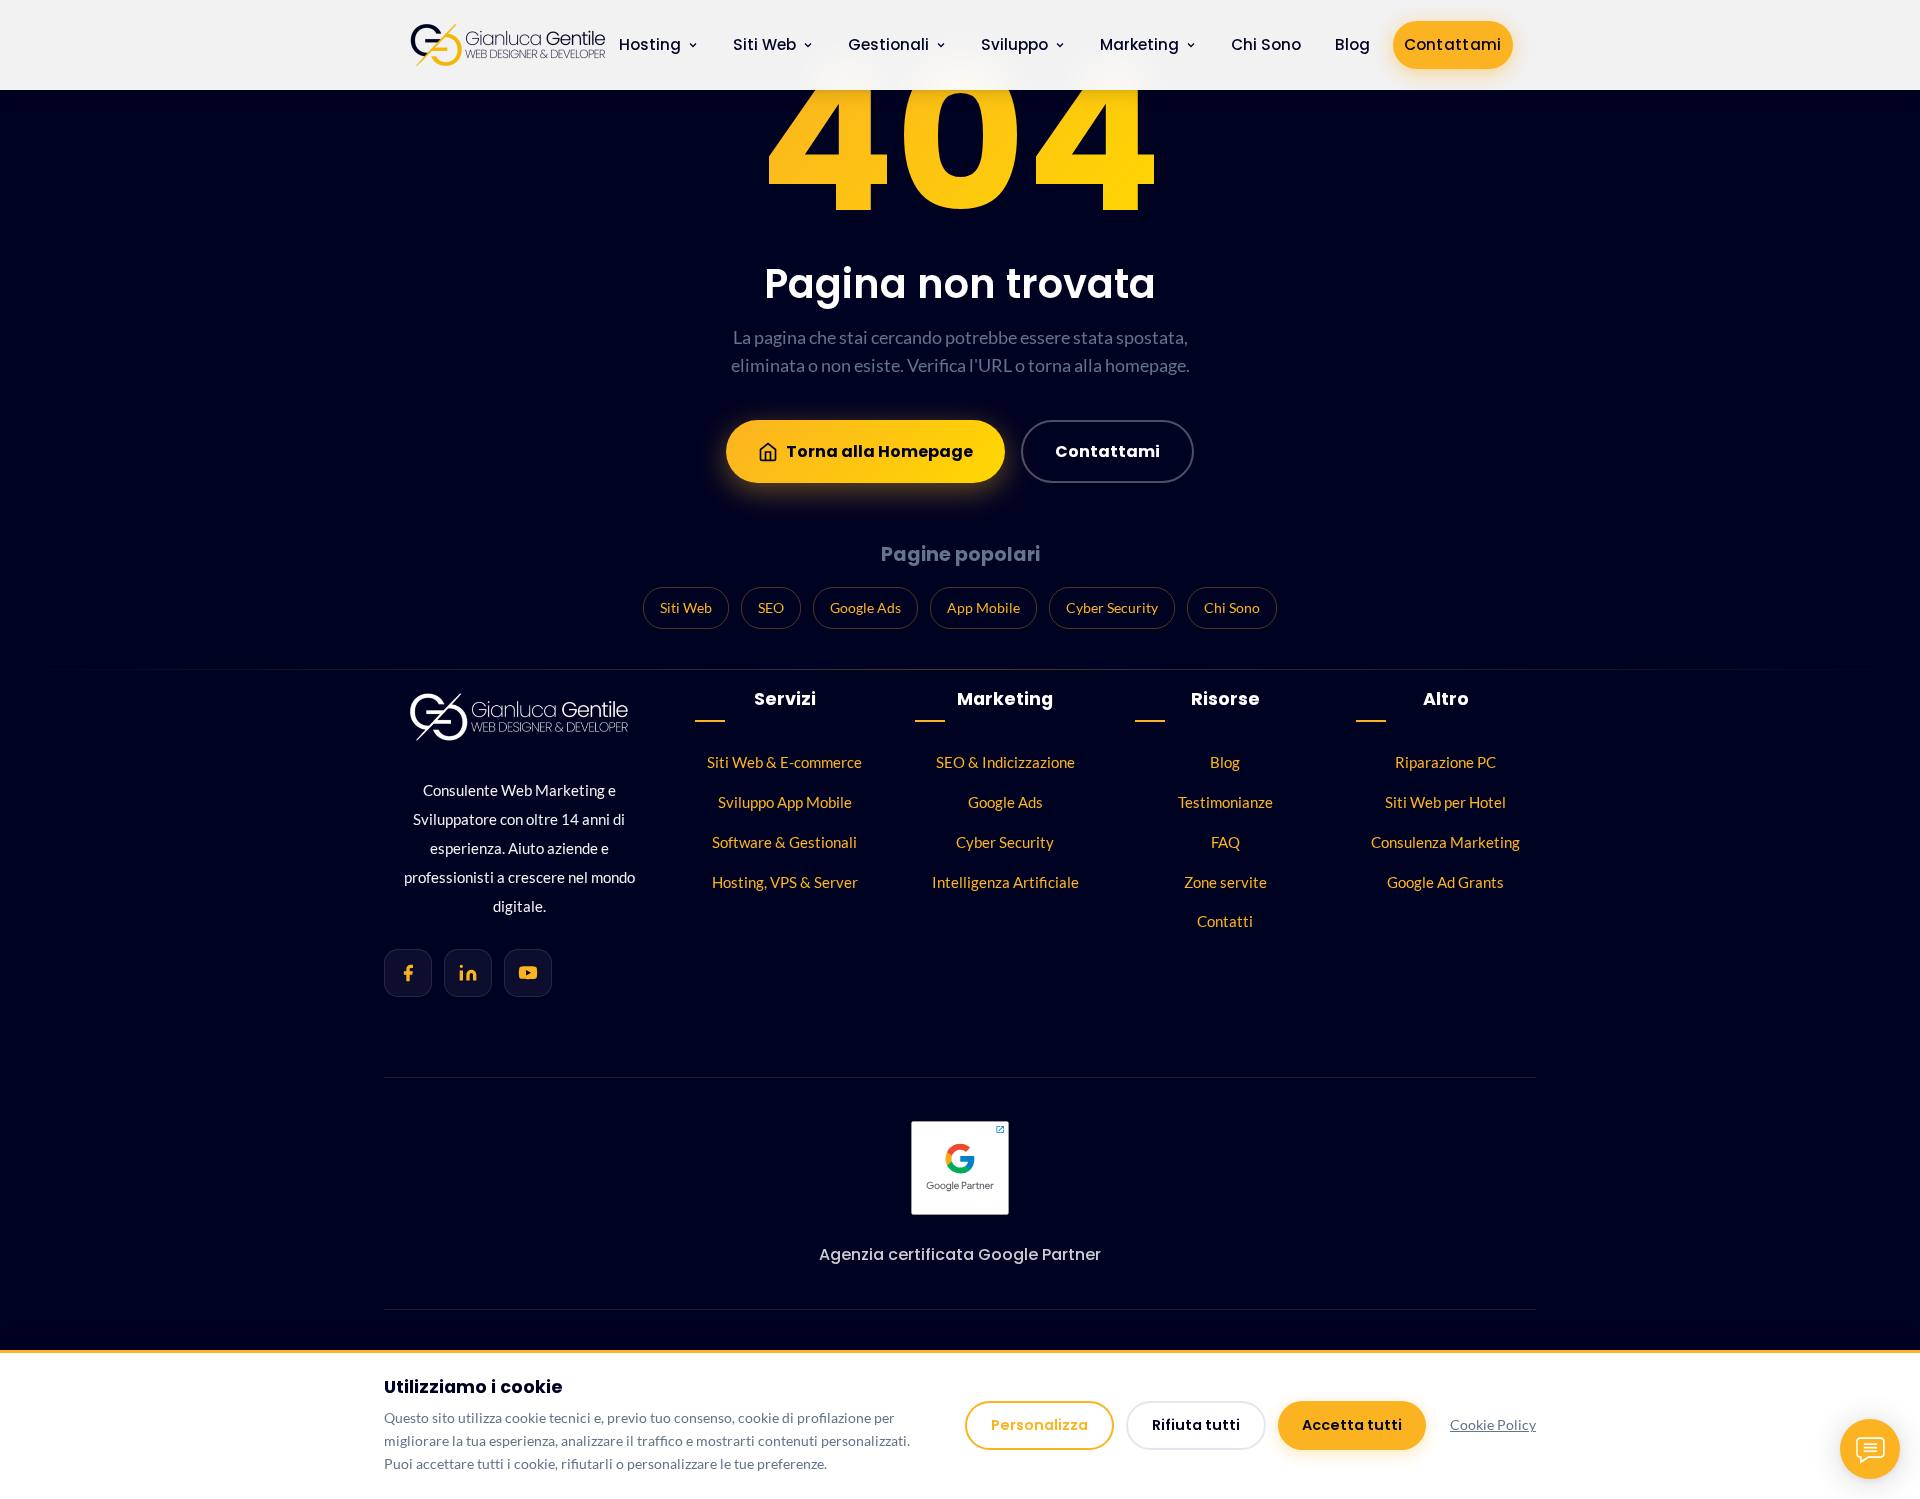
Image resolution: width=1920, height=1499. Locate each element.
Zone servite (1225, 882)
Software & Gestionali (784, 842)
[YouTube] (528, 973)
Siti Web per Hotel (1445, 802)
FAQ (1225, 842)
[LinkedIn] (468, 973)
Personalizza (1039, 1425)
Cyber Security (1112, 607)
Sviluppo (1014, 44)
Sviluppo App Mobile (785, 802)
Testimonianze (1225, 802)
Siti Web (764, 44)
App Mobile (983, 607)
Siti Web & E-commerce (784, 762)
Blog (1352, 44)
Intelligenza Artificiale (1005, 882)
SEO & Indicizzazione (1005, 762)
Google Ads (865, 607)
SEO (771, 607)
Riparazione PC (1445, 762)
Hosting (650, 44)
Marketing (1139, 44)
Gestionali (888, 44)
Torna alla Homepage (879, 451)
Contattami (1453, 44)
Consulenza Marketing (1445, 842)
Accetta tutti (1352, 1425)
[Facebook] (408, 973)
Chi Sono (1266, 44)
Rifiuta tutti (1196, 1425)
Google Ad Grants (1445, 882)
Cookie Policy (1493, 1425)
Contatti (1225, 921)
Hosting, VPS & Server (785, 882)
